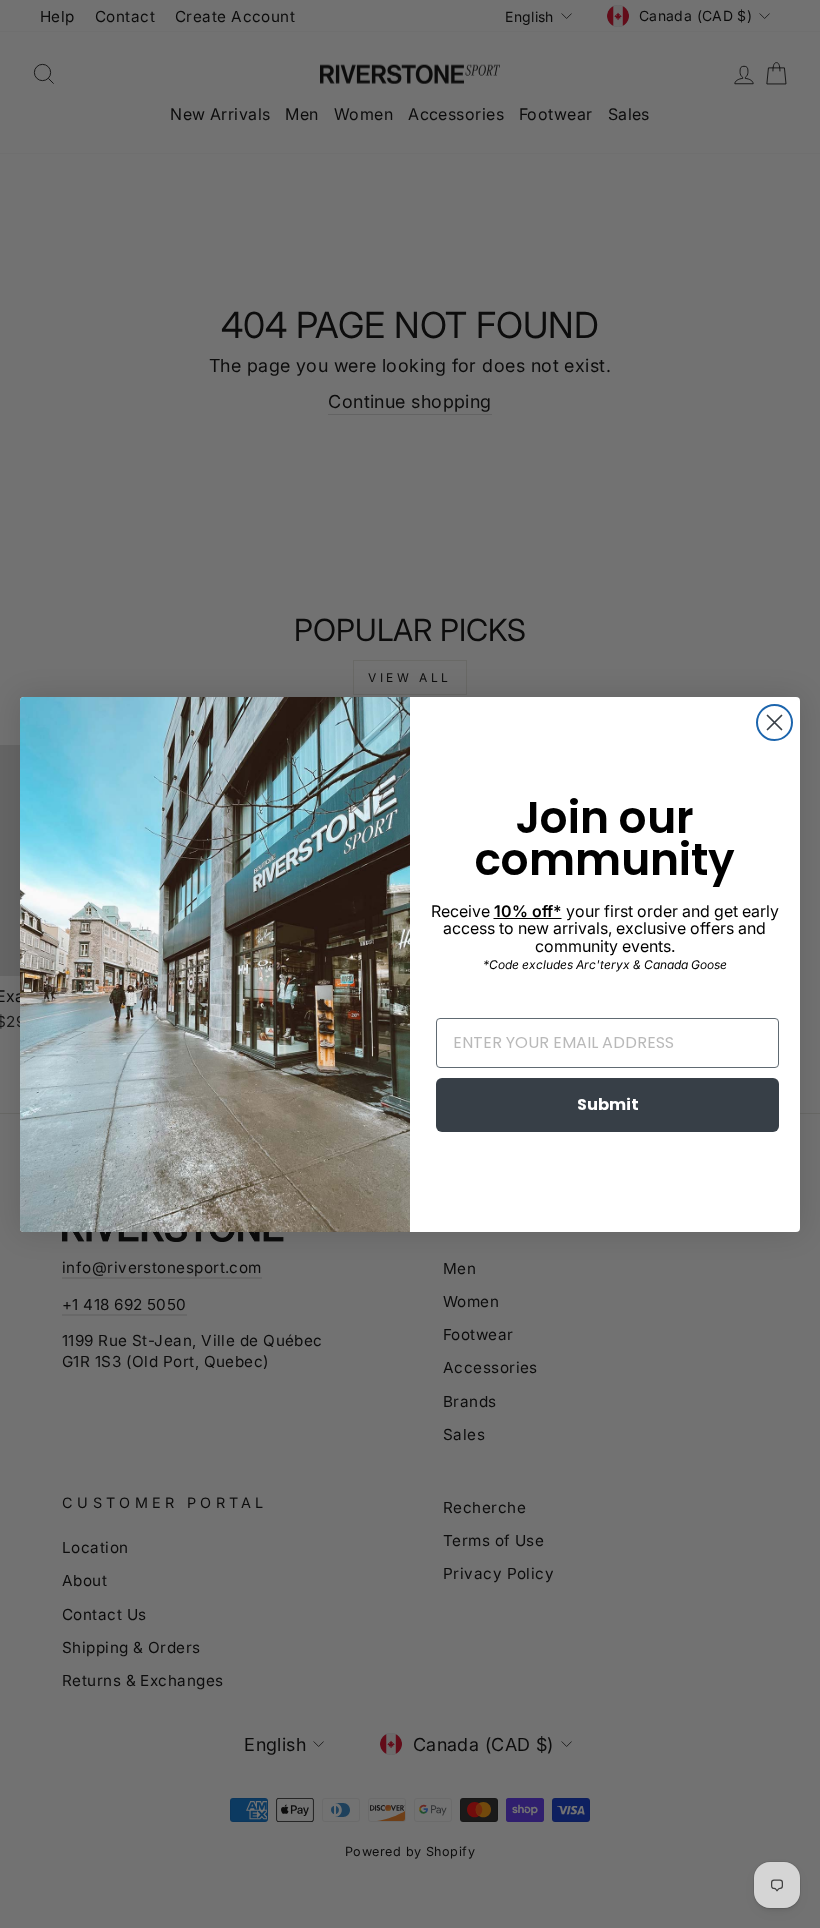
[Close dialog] (774, 722)
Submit (608, 1104)
